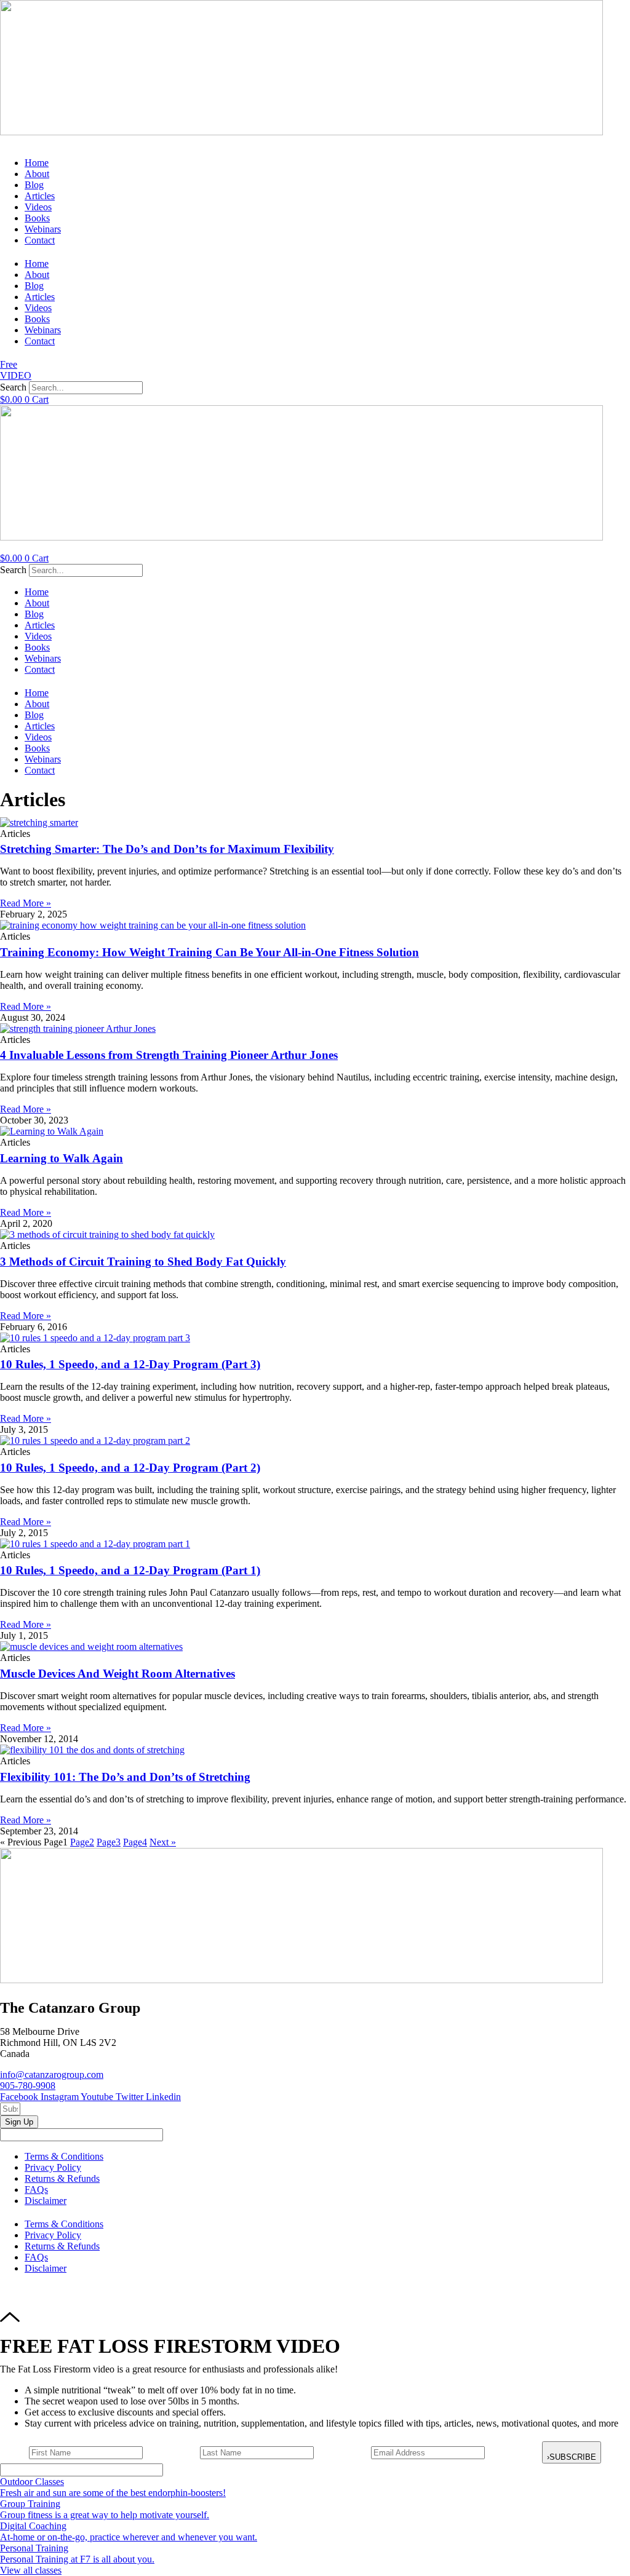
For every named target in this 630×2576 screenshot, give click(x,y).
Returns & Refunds (62, 2178)
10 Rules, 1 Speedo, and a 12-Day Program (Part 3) (130, 1364)
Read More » (26, 903)
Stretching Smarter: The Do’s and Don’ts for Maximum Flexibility (167, 849)
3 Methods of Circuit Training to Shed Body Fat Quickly (143, 1262)
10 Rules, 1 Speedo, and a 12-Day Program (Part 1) (130, 1570)
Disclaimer (46, 2201)
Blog (34, 185)
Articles (40, 196)
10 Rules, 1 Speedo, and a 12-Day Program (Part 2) (130, 1468)
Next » (163, 1842)
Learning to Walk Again (62, 1158)
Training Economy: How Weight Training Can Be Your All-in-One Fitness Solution (209, 952)
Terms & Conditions (64, 2156)
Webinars (43, 229)
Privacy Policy (53, 2167)
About (37, 174)
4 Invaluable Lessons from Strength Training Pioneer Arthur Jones (169, 1055)
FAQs (36, 2190)
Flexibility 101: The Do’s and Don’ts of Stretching (125, 1777)
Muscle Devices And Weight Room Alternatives (118, 1674)
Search (13, 387)
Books (37, 218)
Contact (40, 240)
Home (37, 163)
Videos (38, 207)
